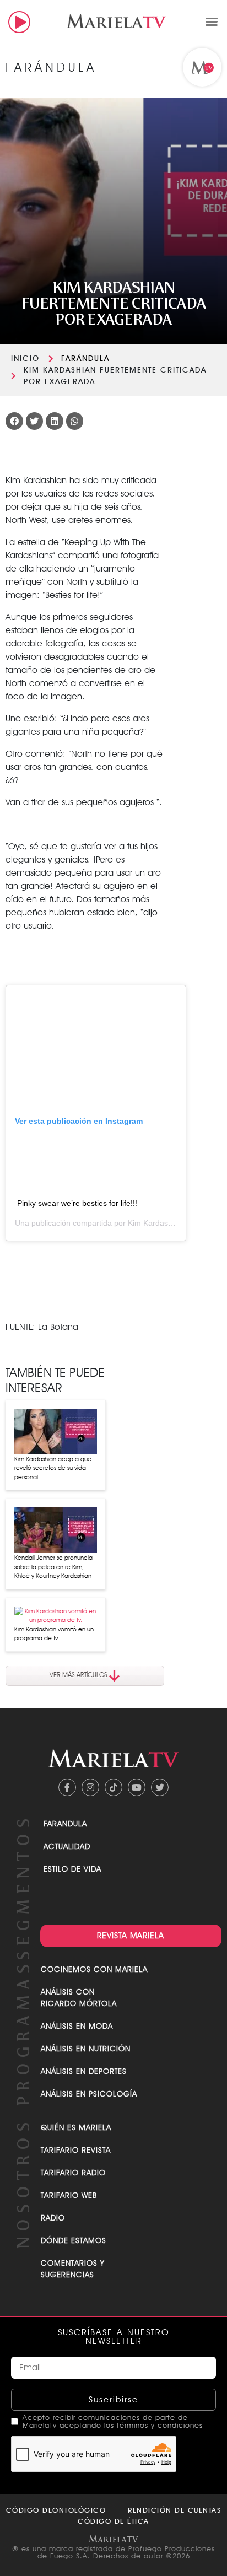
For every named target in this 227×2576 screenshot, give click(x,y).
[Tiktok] (113, 1787)
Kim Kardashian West (165, 1223)
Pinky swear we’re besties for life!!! (77, 1203)
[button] (212, 21)
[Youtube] (137, 1787)
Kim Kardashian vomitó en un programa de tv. (54, 1634)
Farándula (85, 358)
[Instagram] (90, 1787)
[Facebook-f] (67, 1787)
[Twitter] (160, 1787)
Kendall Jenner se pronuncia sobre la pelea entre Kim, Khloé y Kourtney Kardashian (53, 1567)
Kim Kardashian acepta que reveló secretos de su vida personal (53, 1468)
